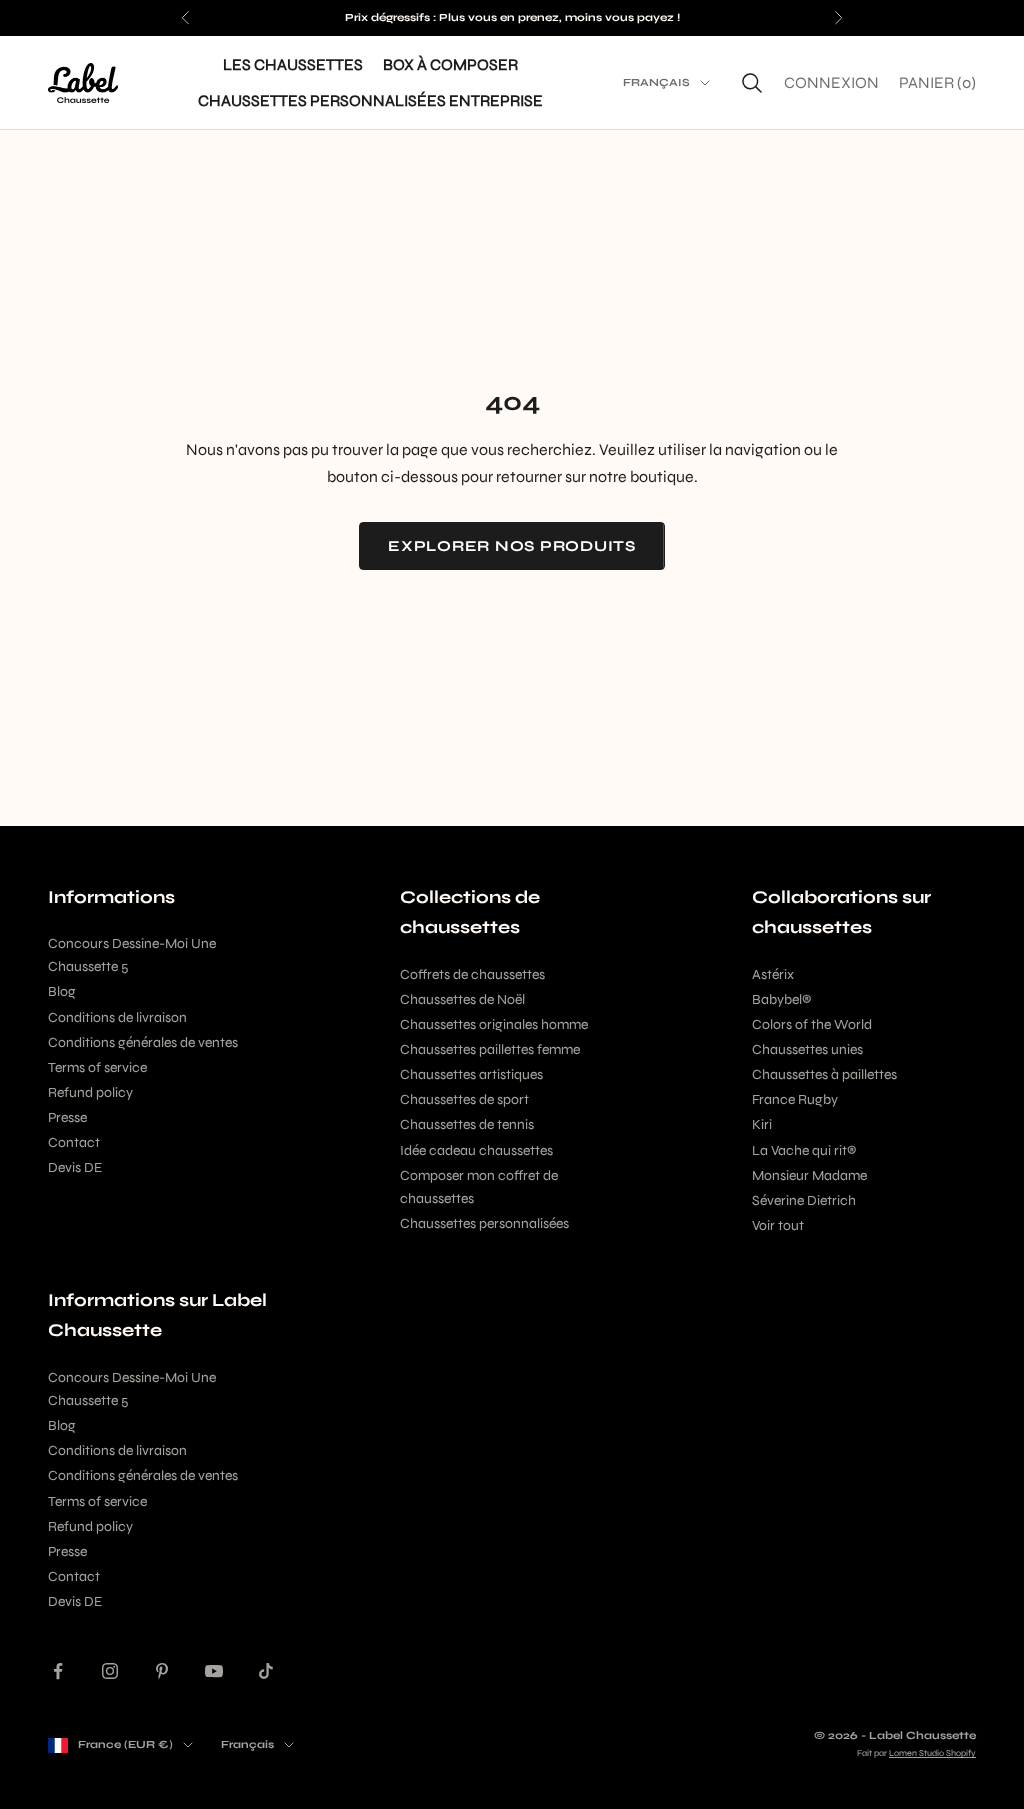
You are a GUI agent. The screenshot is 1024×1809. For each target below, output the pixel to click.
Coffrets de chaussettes (472, 974)
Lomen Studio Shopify (932, 1753)
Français (656, 82)
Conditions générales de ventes (143, 1042)
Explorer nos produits (512, 546)
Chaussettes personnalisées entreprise (370, 100)
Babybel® (781, 999)
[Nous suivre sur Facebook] (58, 1671)
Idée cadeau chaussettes (476, 1150)
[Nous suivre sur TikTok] (266, 1671)
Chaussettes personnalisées (484, 1223)
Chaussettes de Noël (462, 999)
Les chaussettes (293, 64)
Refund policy (90, 1092)
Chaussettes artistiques (471, 1074)
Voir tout (778, 1225)
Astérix (773, 974)
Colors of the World (812, 1024)
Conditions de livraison (117, 1017)
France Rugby (795, 1099)
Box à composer (450, 64)
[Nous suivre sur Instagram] (110, 1671)
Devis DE (75, 1167)
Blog (62, 991)
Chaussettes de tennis (467, 1124)
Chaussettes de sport (464, 1099)
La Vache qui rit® (804, 1150)
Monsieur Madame (809, 1175)
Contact (74, 1142)
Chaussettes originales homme (494, 1024)
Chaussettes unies (807, 1049)
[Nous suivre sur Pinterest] (162, 1671)
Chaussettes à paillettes (824, 1074)
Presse (67, 1117)
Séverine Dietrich (804, 1200)
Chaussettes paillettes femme (490, 1049)
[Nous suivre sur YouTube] (214, 1671)
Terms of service (97, 1067)
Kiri (762, 1124)
